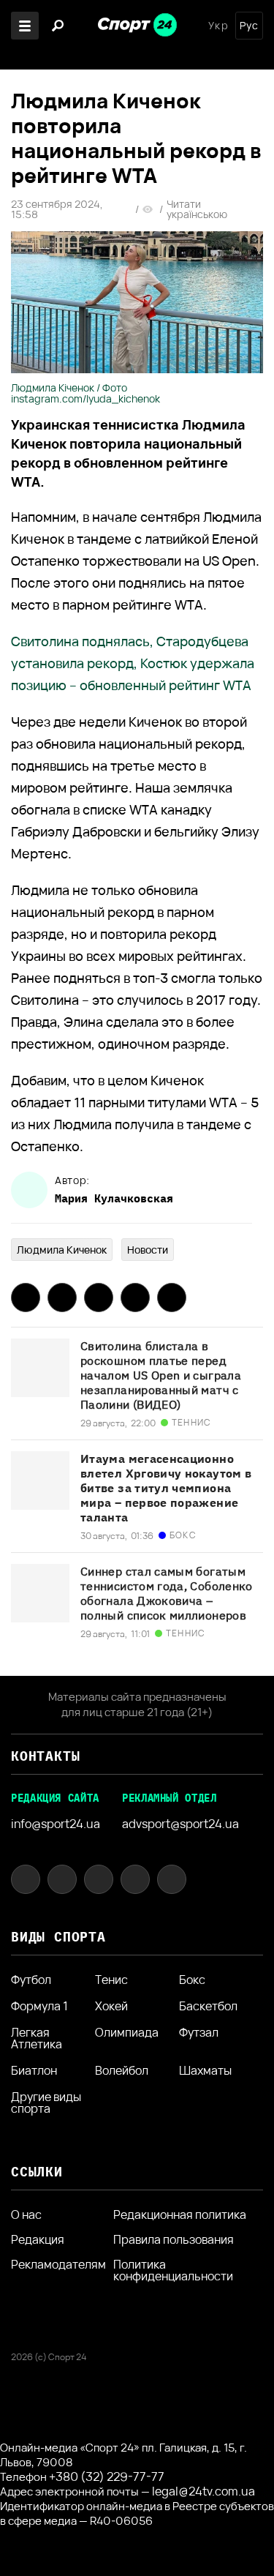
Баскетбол (208, 2006)
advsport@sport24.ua (180, 1824)
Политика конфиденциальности (173, 2270)
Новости (148, 1250)
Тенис (111, 1980)
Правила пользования (174, 2239)
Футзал (199, 2033)
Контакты (45, 1756)
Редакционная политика (180, 2214)
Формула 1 (39, 2006)
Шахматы (205, 2070)
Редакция (38, 2239)
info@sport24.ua (56, 1824)
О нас (26, 2214)
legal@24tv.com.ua (203, 2491)
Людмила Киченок (62, 1250)
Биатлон (34, 2070)
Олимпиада (127, 2033)
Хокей (111, 2006)
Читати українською (197, 209)
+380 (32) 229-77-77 (107, 2476)
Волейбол (122, 2070)
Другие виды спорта (46, 2103)
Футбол (31, 1980)
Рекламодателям (58, 2264)
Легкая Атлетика (37, 2038)
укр (218, 26)
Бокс (192, 1980)
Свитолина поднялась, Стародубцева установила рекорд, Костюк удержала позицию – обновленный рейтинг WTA (133, 663)
